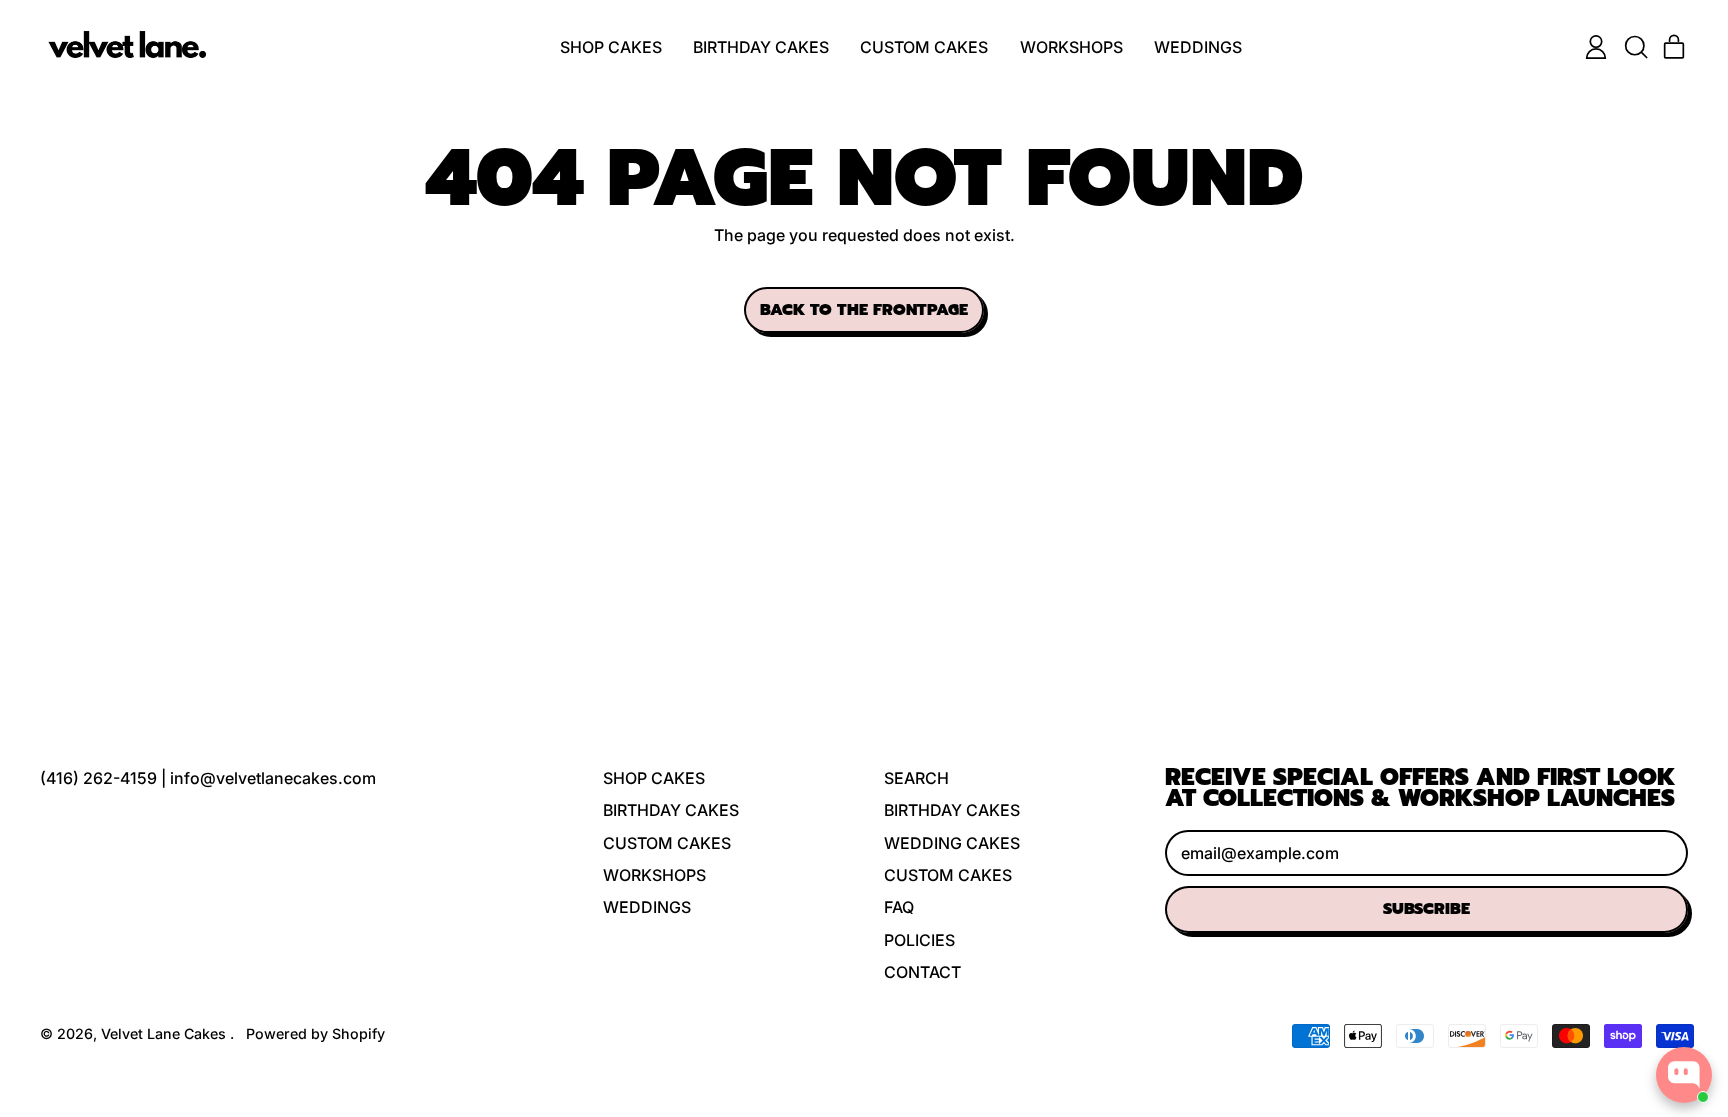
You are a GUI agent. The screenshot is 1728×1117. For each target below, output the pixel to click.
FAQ (899, 907)
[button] (1635, 47)
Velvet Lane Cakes (165, 1033)
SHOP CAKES (611, 47)
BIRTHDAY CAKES (761, 47)
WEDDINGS (1198, 47)
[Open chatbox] (1684, 1075)
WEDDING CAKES (952, 843)
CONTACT (922, 972)
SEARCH (916, 778)
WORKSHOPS (1071, 47)
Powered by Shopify (315, 1033)
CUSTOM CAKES (924, 47)
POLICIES (919, 940)
